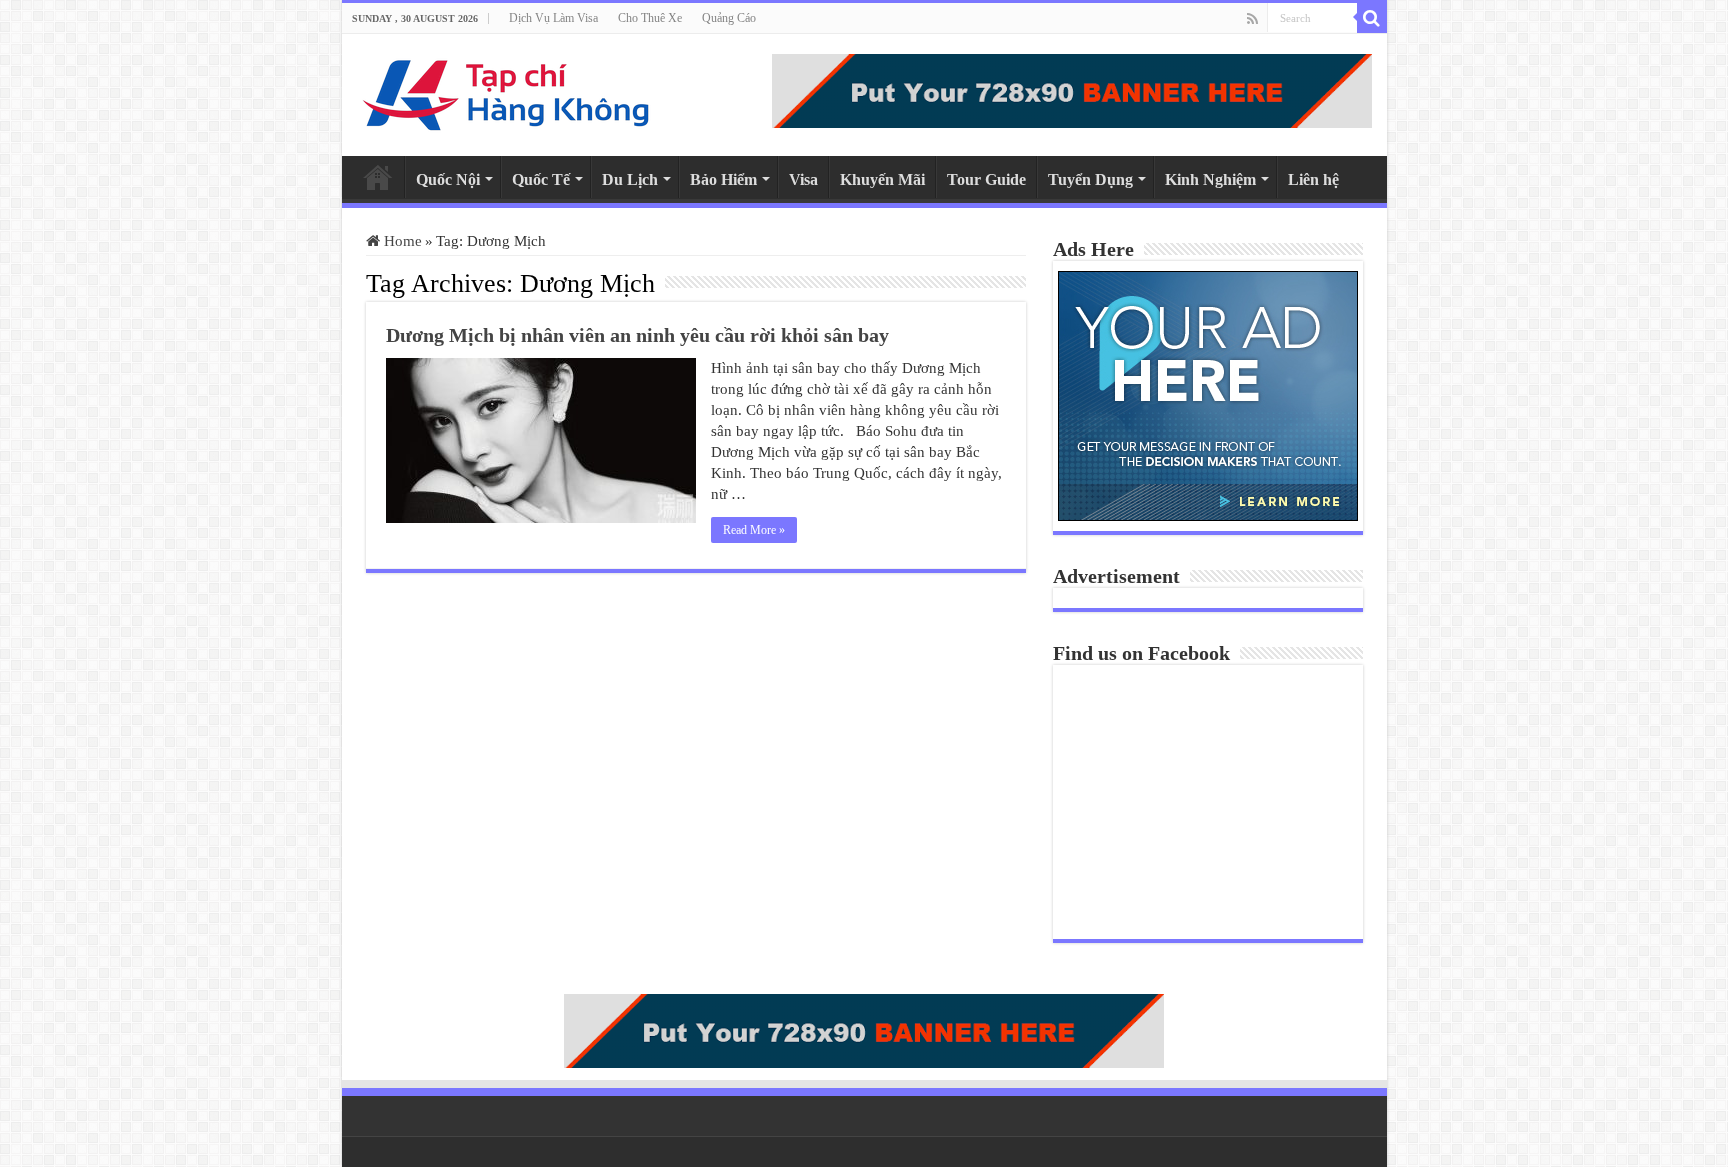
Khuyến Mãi (882, 179)
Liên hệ (1313, 179)
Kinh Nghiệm (1210, 179)
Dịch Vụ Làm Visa (553, 18)
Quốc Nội (448, 179)
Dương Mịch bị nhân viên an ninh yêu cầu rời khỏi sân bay (637, 335)
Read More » (754, 530)
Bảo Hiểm (723, 179)
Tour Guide (986, 179)
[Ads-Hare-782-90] (1072, 89)
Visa (803, 179)
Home (378, 177)
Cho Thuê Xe (650, 18)
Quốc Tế (541, 179)
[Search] (1372, 18)
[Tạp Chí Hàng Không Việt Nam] (507, 90)
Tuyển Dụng (1090, 179)
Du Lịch (630, 179)
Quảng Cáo (729, 18)
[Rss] (1252, 19)
